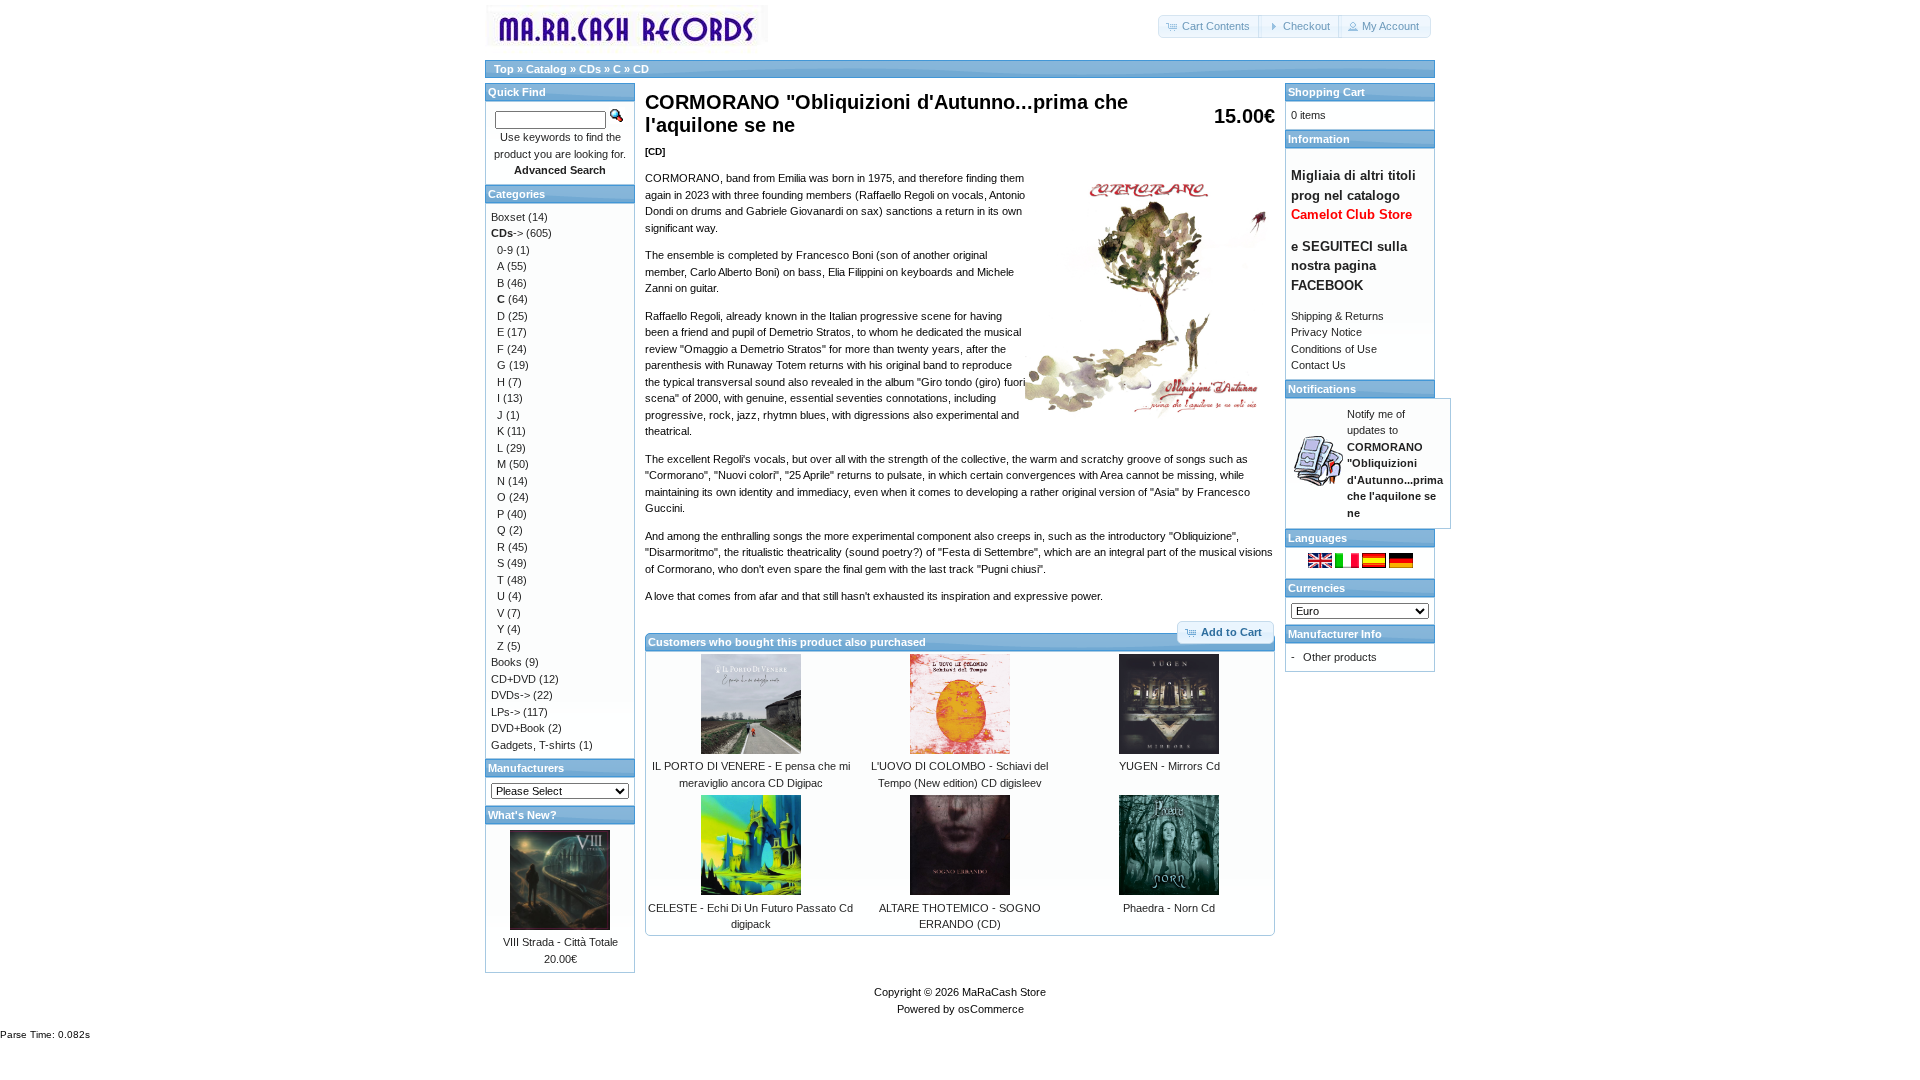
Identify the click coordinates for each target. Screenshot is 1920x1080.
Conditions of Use (1334, 349)
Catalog (546, 69)
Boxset (508, 217)
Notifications (1322, 389)
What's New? (522, 815)
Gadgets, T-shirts (533, 745)
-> (507, 233)
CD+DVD (513, 679)
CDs (590, 69)
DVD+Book (518, 728)
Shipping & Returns (1337, 316)
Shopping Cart (1326, 92)
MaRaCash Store (1004, 992)
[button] (1210, 26)
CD (641, 69)
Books (506, 662)
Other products (1340, 657)
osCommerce (991, 1009)
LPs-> (505, 712)
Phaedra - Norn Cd (1169, 908)
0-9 (505, 250)
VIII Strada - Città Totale (560, 942)
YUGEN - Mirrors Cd (1169, 766)
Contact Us (1318, 365)
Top (504, 69)
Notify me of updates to (1395, 463)
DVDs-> (510, 695)
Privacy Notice (1326, 332)
